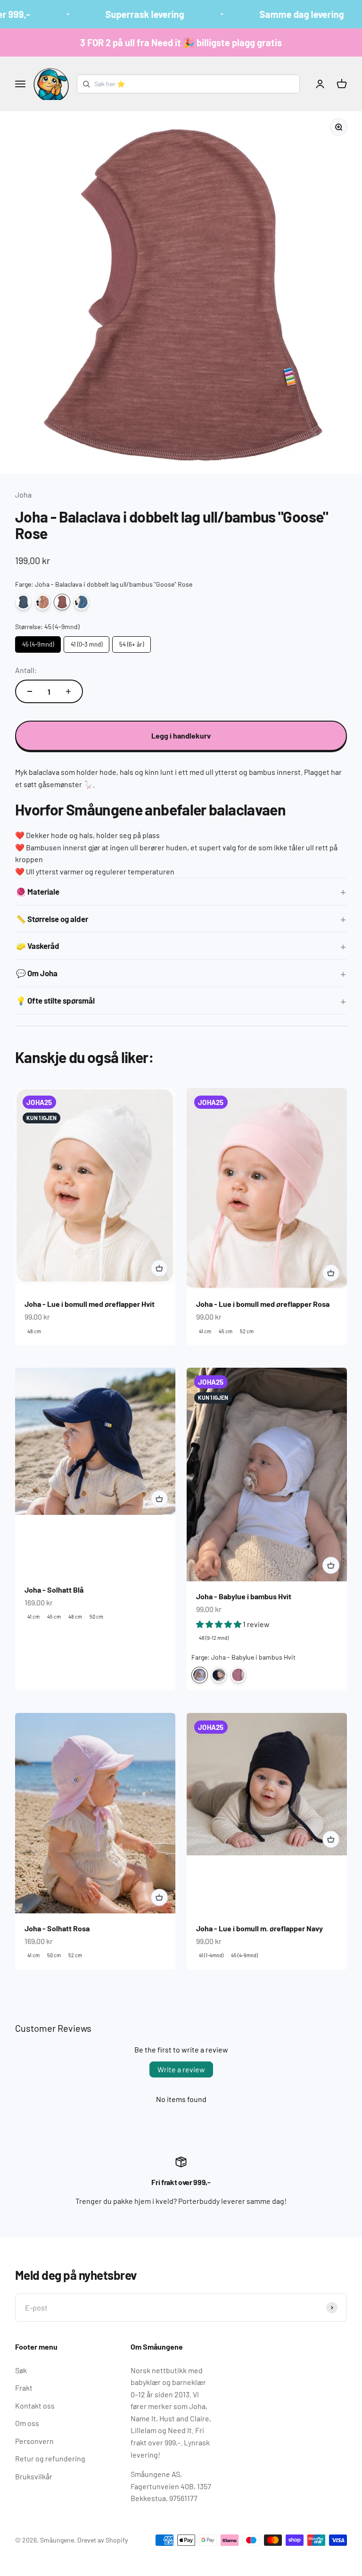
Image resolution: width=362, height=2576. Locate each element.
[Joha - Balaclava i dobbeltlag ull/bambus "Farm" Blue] (81, 602)
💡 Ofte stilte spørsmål (55, 1000)
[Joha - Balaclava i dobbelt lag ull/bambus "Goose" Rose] (62, 602)
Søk (21, 2370)
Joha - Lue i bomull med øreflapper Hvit (90, 1304)
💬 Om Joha (37, 973)
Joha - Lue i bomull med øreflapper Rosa (263, 1304)
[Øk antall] (68, 691)
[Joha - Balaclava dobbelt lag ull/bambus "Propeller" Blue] (23, 602)
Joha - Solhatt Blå (54, 1590)
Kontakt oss (35, 2406)
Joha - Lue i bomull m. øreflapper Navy (259, 1928)
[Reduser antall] (30, 691)
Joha (23, 494)
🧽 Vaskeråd (38, 946)
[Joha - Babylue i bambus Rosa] (238, 1675)
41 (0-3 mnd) (86, 642)
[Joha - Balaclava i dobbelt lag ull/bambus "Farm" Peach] (43, 602)
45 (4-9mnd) (38, 642)
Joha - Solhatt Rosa (57, 1928)
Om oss (27, 2423)
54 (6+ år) (132, 642)
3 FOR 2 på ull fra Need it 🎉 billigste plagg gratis (181, 42)
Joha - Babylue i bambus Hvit (244, 1596)
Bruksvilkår (34, 2476)
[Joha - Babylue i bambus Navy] (219, 1675)
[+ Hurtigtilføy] (159, 1268)
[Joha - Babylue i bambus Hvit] (200, 1675)
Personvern (34, 2441)
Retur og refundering (50, 2458)
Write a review (181, 2069)
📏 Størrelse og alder (52, 919)
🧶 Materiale (38, 891)
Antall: (26, 670)
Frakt (24, 2388)
